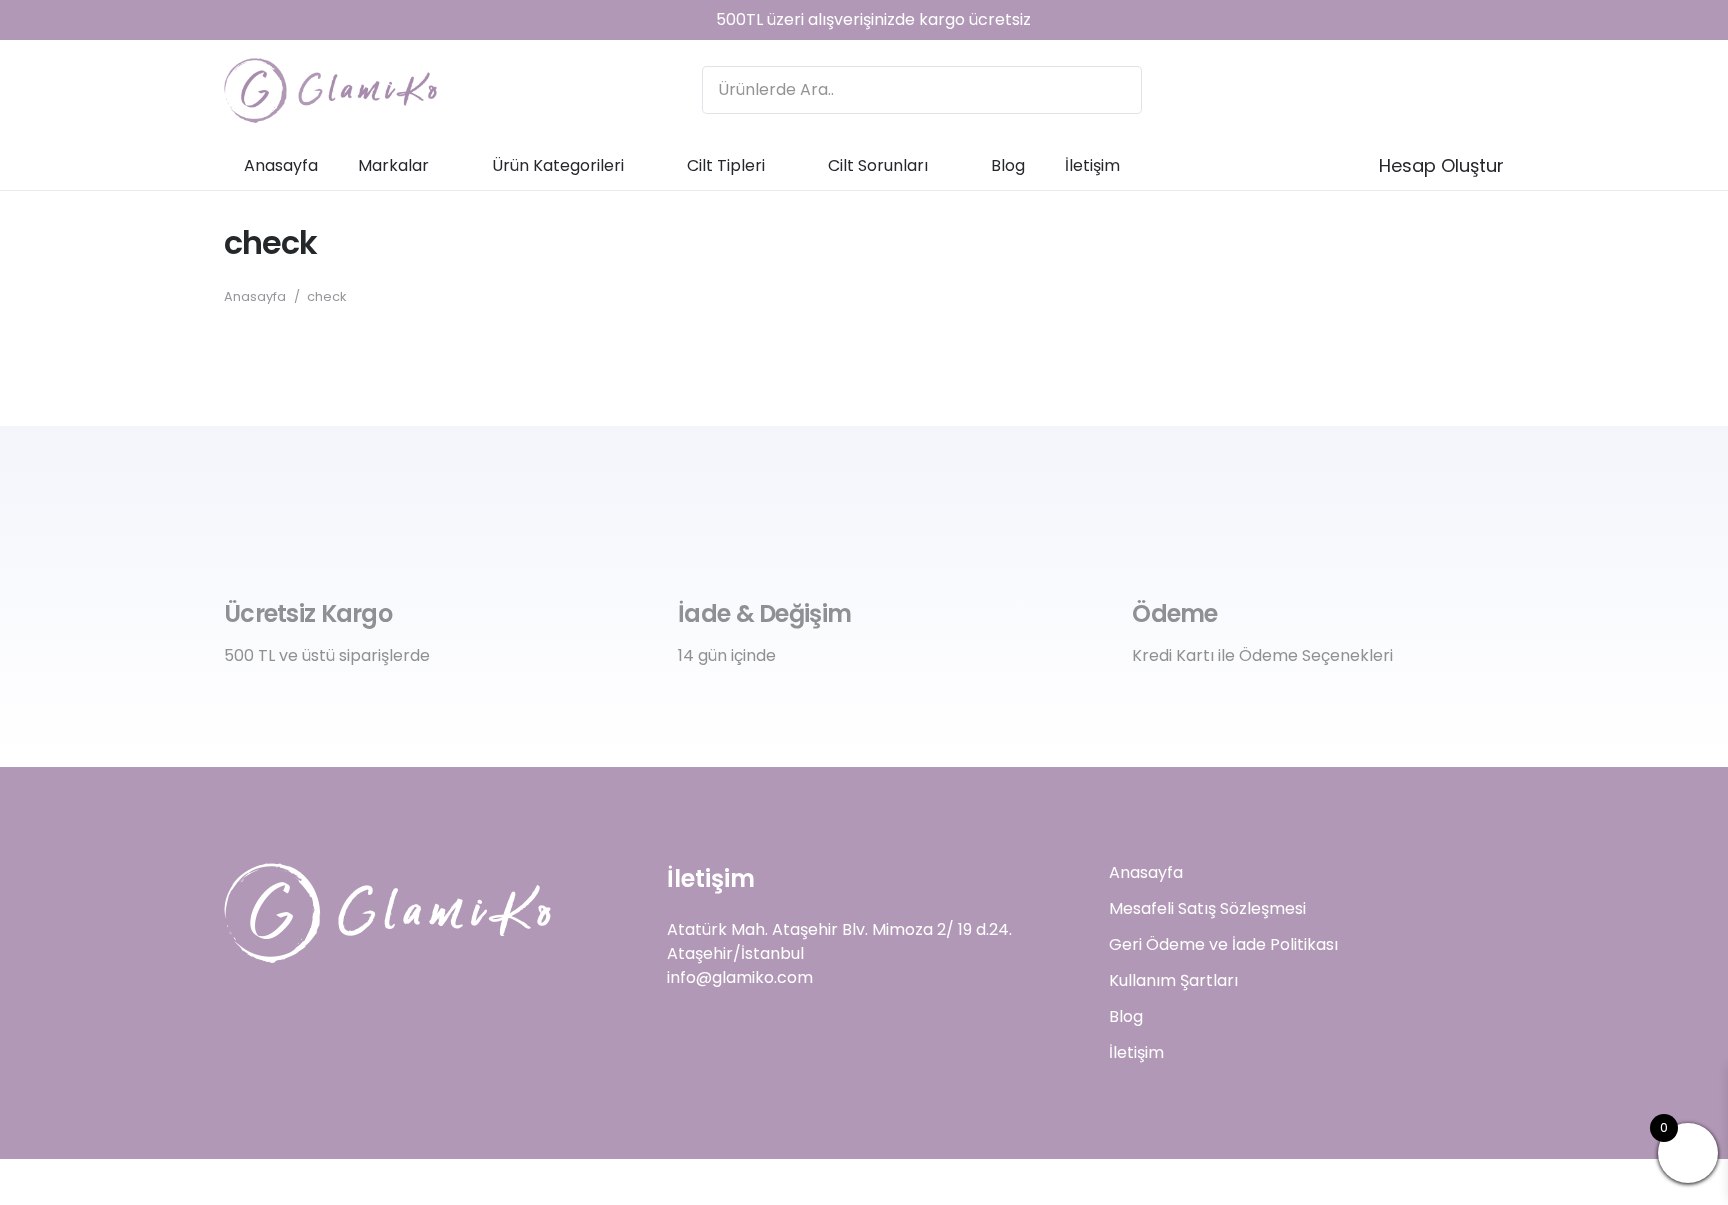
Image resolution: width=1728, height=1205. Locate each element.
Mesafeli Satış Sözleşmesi (1207, 908)
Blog (1126, 1016)
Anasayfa (1146, 872)
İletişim (1136, 1052)
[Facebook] (1480, 90)
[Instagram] (1432, 90)
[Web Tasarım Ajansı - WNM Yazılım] (864, 1182)
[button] (444, 164)
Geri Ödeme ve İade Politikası (1223, 944)
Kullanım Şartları (1173, 980)
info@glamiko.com (740, 977)
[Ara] (1118, 90)
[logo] (330, 90)
